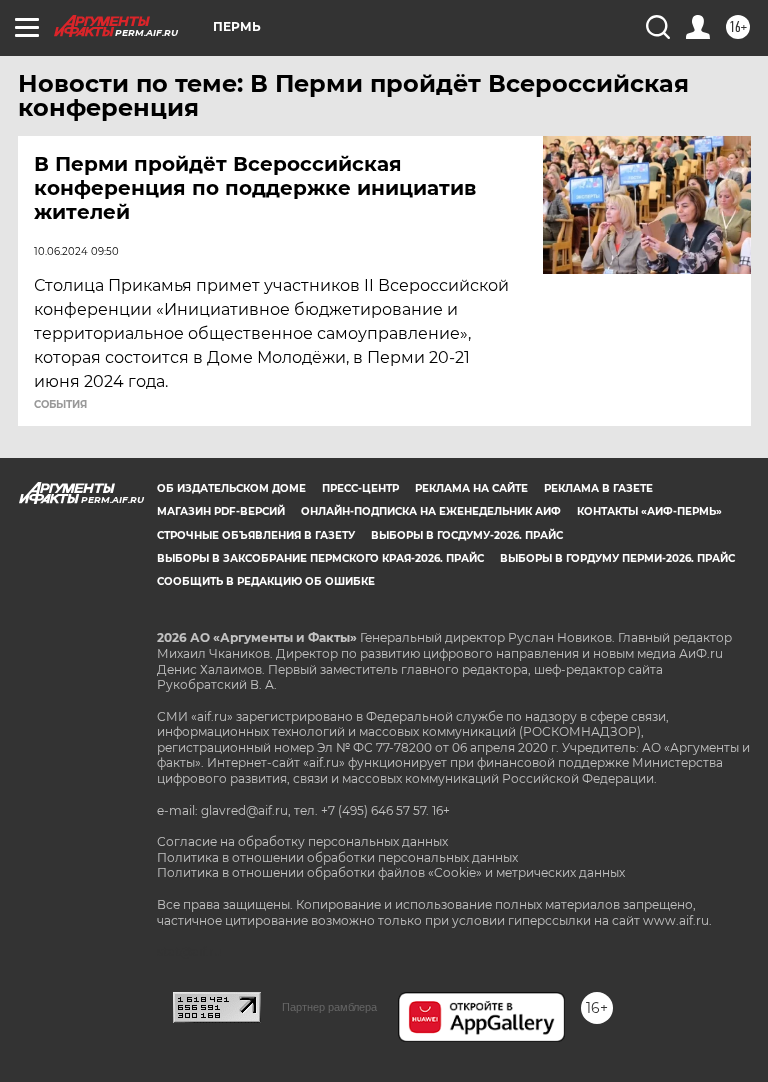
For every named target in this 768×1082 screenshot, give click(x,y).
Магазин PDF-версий (221, 511)
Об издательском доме (231, 488)
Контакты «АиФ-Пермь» (649, 511)
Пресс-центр (360, 488)
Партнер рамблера (329, 1007)
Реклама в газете (598, 488)
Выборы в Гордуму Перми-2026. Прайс (617, 558)
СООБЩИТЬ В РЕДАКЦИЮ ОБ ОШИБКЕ (266, 581)
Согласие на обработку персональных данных (302, 841)
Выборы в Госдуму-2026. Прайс (467, 535)
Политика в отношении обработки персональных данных (337, 857)
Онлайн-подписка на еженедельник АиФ (431, 511)
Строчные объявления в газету (256, 535)
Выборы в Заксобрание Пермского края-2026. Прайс (320, 558)
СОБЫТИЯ (60, 405)
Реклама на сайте (471, 488)
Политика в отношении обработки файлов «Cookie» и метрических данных (391, 872)
